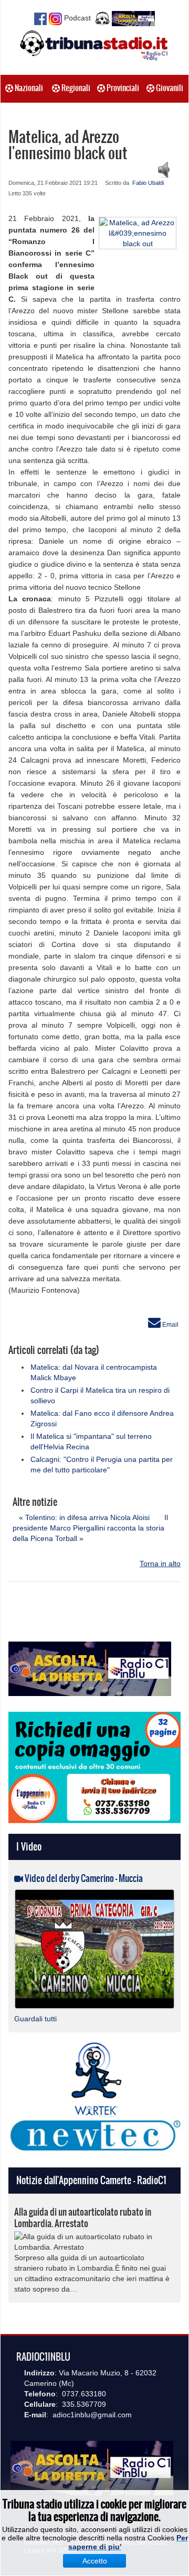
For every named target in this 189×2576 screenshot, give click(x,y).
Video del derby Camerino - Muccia (83, 1878)
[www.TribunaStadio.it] (94, 45)
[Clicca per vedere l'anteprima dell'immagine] (138, 232)
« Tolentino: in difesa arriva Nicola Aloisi (84, 1517)
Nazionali (28, 88)
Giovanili (169, 88)
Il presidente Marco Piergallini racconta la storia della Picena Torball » (90, 1528)
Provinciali (122, 88)
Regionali (75, 88)
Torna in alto (160, 1564)
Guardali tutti (35, 2019)
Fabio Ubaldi (148, 183)
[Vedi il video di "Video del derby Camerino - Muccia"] (94, 1948)
